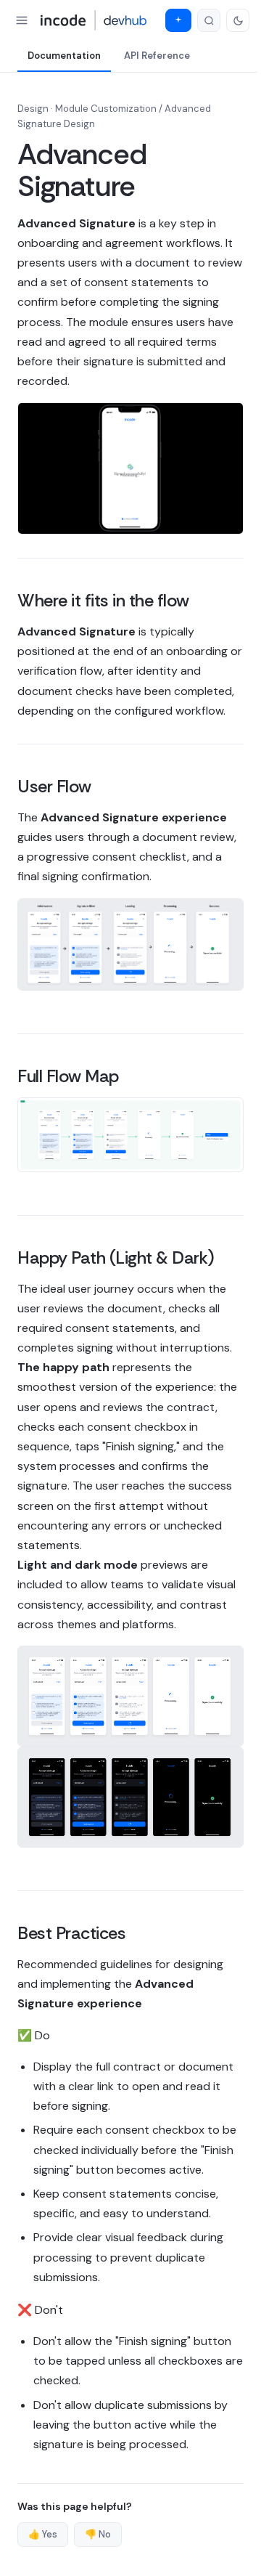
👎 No (98, 2534)
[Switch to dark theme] (238, 20)
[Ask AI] (178, 20)
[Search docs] (209, 20)
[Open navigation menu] (22, 20)
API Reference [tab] (157, 56)
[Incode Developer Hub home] (94, 20)
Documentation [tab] (64, 56)
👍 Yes (43, 2534)
